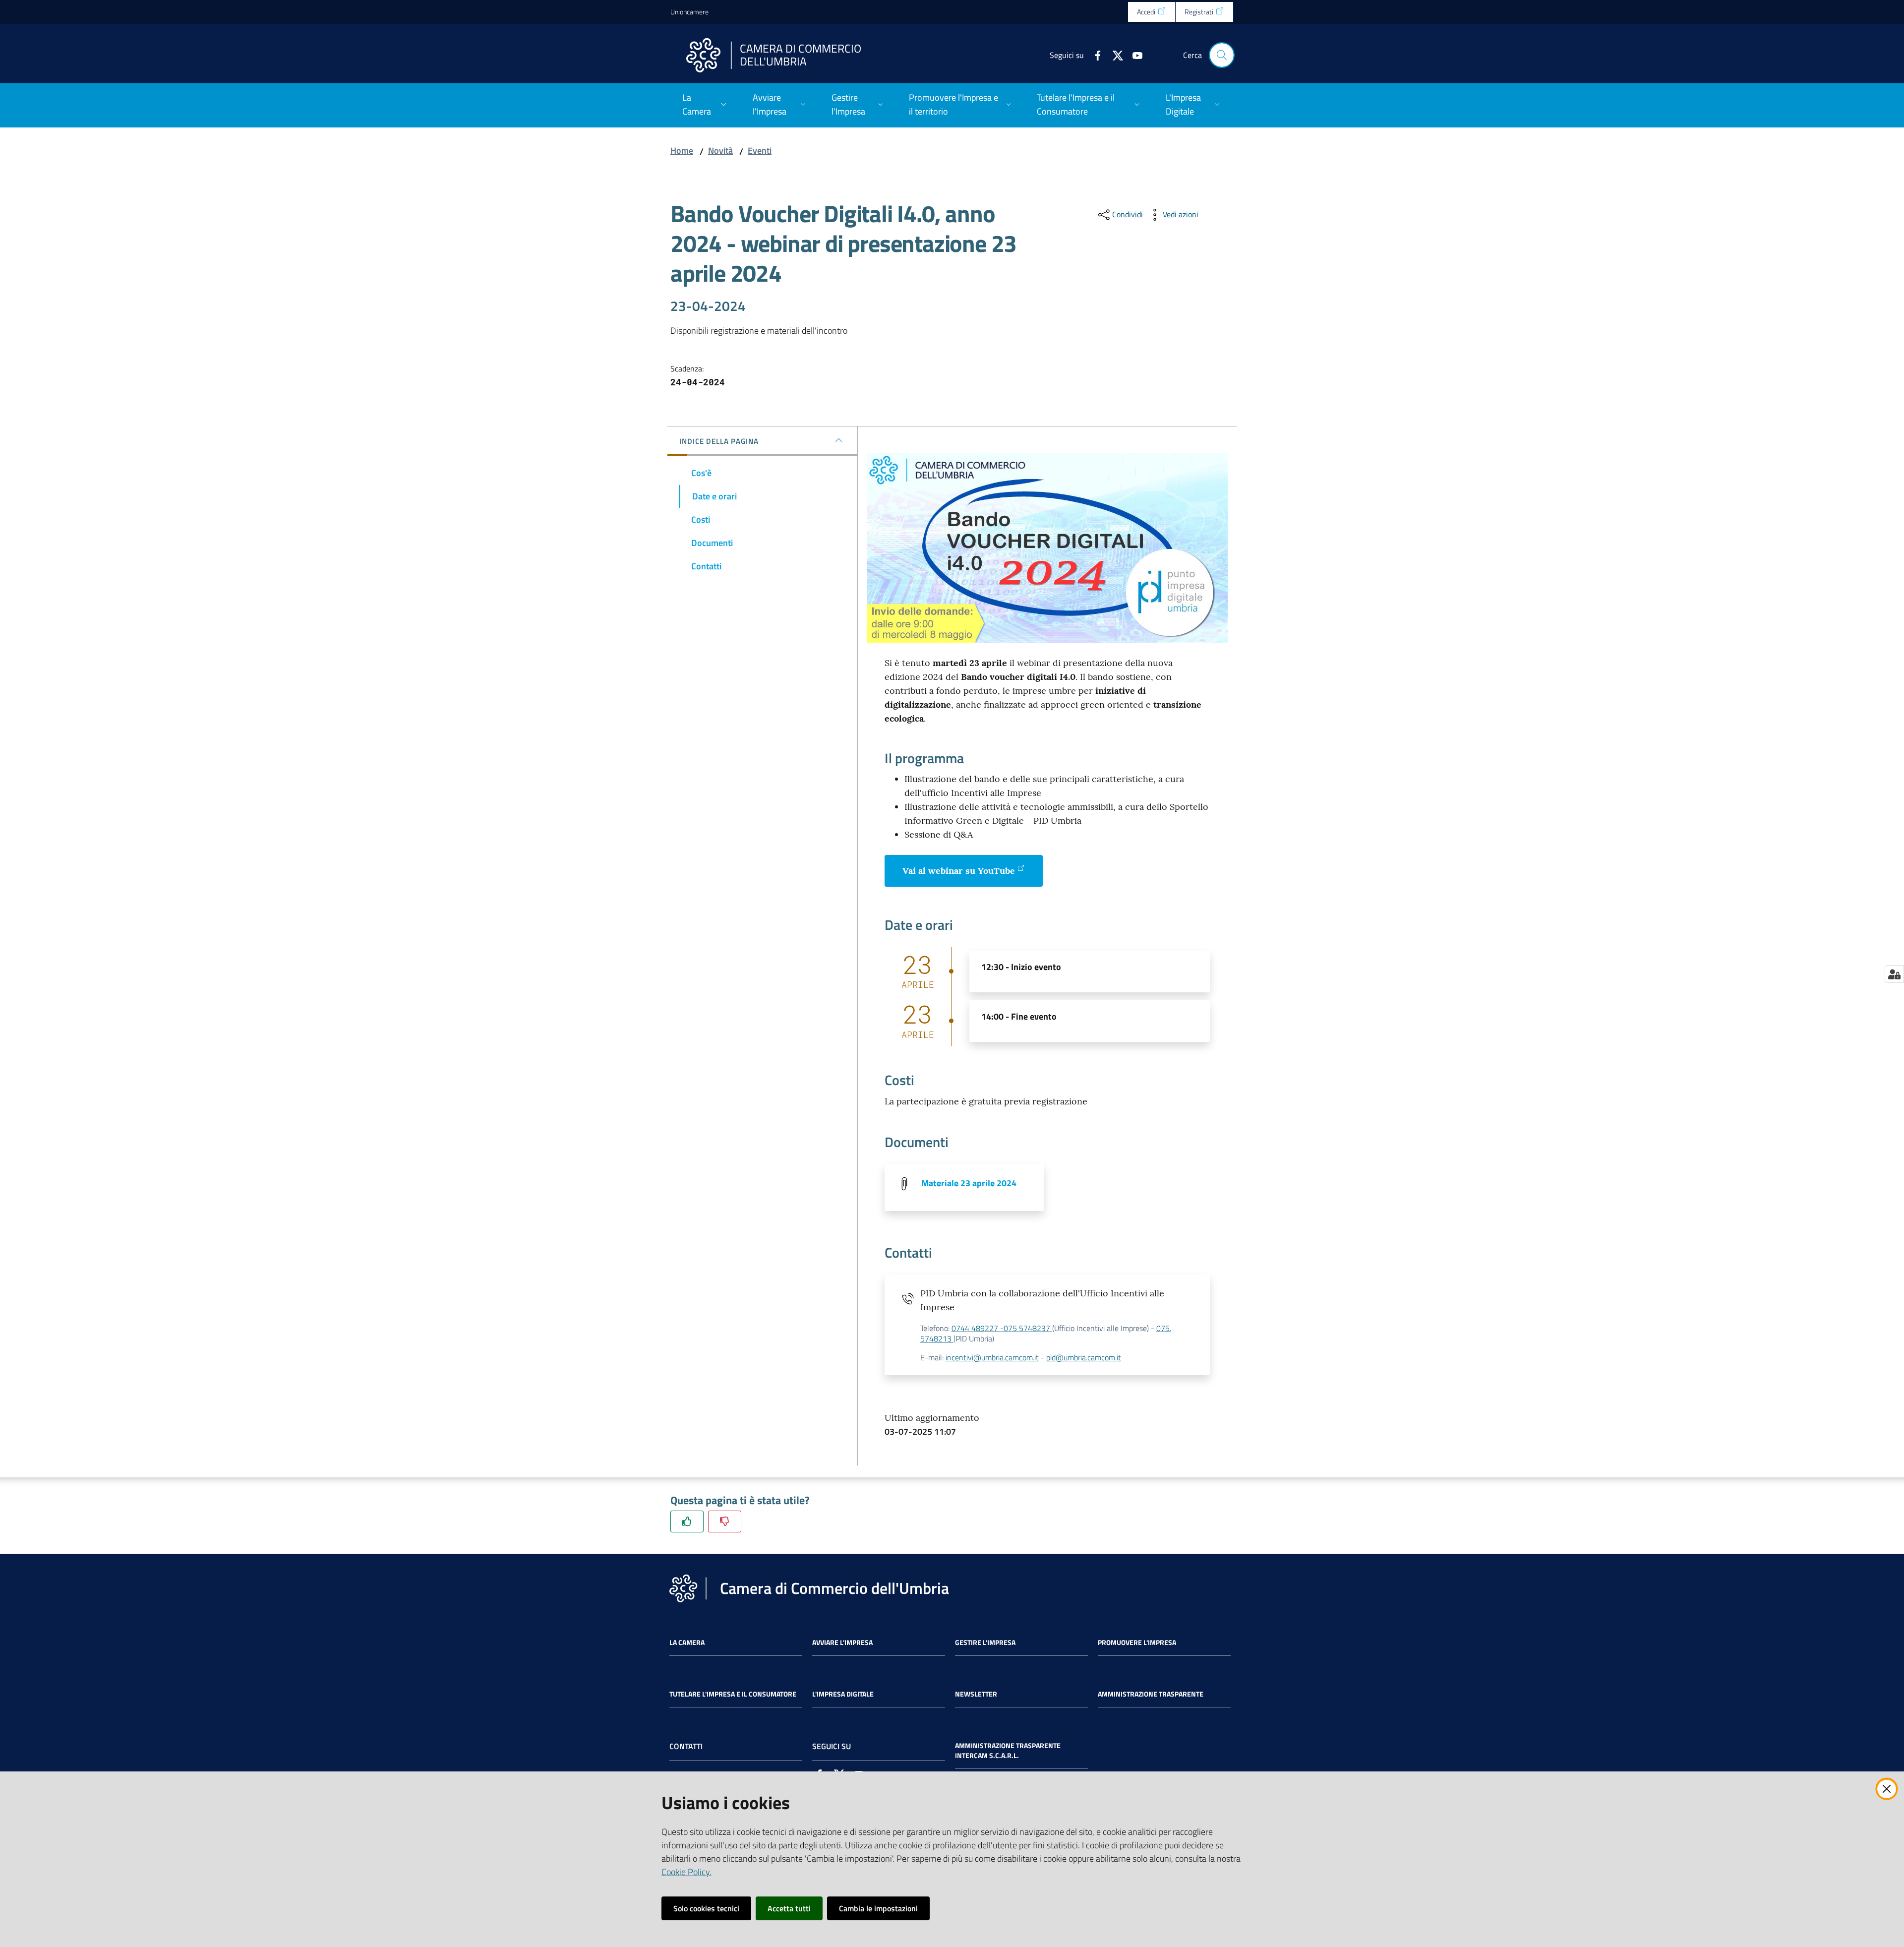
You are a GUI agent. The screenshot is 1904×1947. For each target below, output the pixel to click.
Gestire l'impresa (985, 1643)
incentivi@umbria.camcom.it (992, 1357)
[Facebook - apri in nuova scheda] (1094, 55)
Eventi (760, 151)
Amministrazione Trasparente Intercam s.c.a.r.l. (1008, 1751)
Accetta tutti (789, 1908)
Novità (720, 151)
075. (1164, 1328)
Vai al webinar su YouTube (959, 871)
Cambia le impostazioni (878, 1908)
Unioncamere (689, 12)
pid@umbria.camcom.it (1084, 1357)
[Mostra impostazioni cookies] (1894, 974)
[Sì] (687, 1521)
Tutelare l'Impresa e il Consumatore (733, 1694)
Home (682, 151)
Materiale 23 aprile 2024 (969, 1183)
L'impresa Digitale (843, 1694)
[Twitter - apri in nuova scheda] (1114, 55)
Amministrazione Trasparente (1151, 1694)
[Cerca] (1222, 55)
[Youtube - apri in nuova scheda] (1133, 55)
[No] (725, 1521)
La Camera (687, 1643)
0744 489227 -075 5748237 (1002, 1328)
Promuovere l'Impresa (1137, 1643)
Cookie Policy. (686, 1872)
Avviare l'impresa (842, 1643)
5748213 (937, 1339)
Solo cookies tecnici (706, 1908)
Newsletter (976, 1694)
